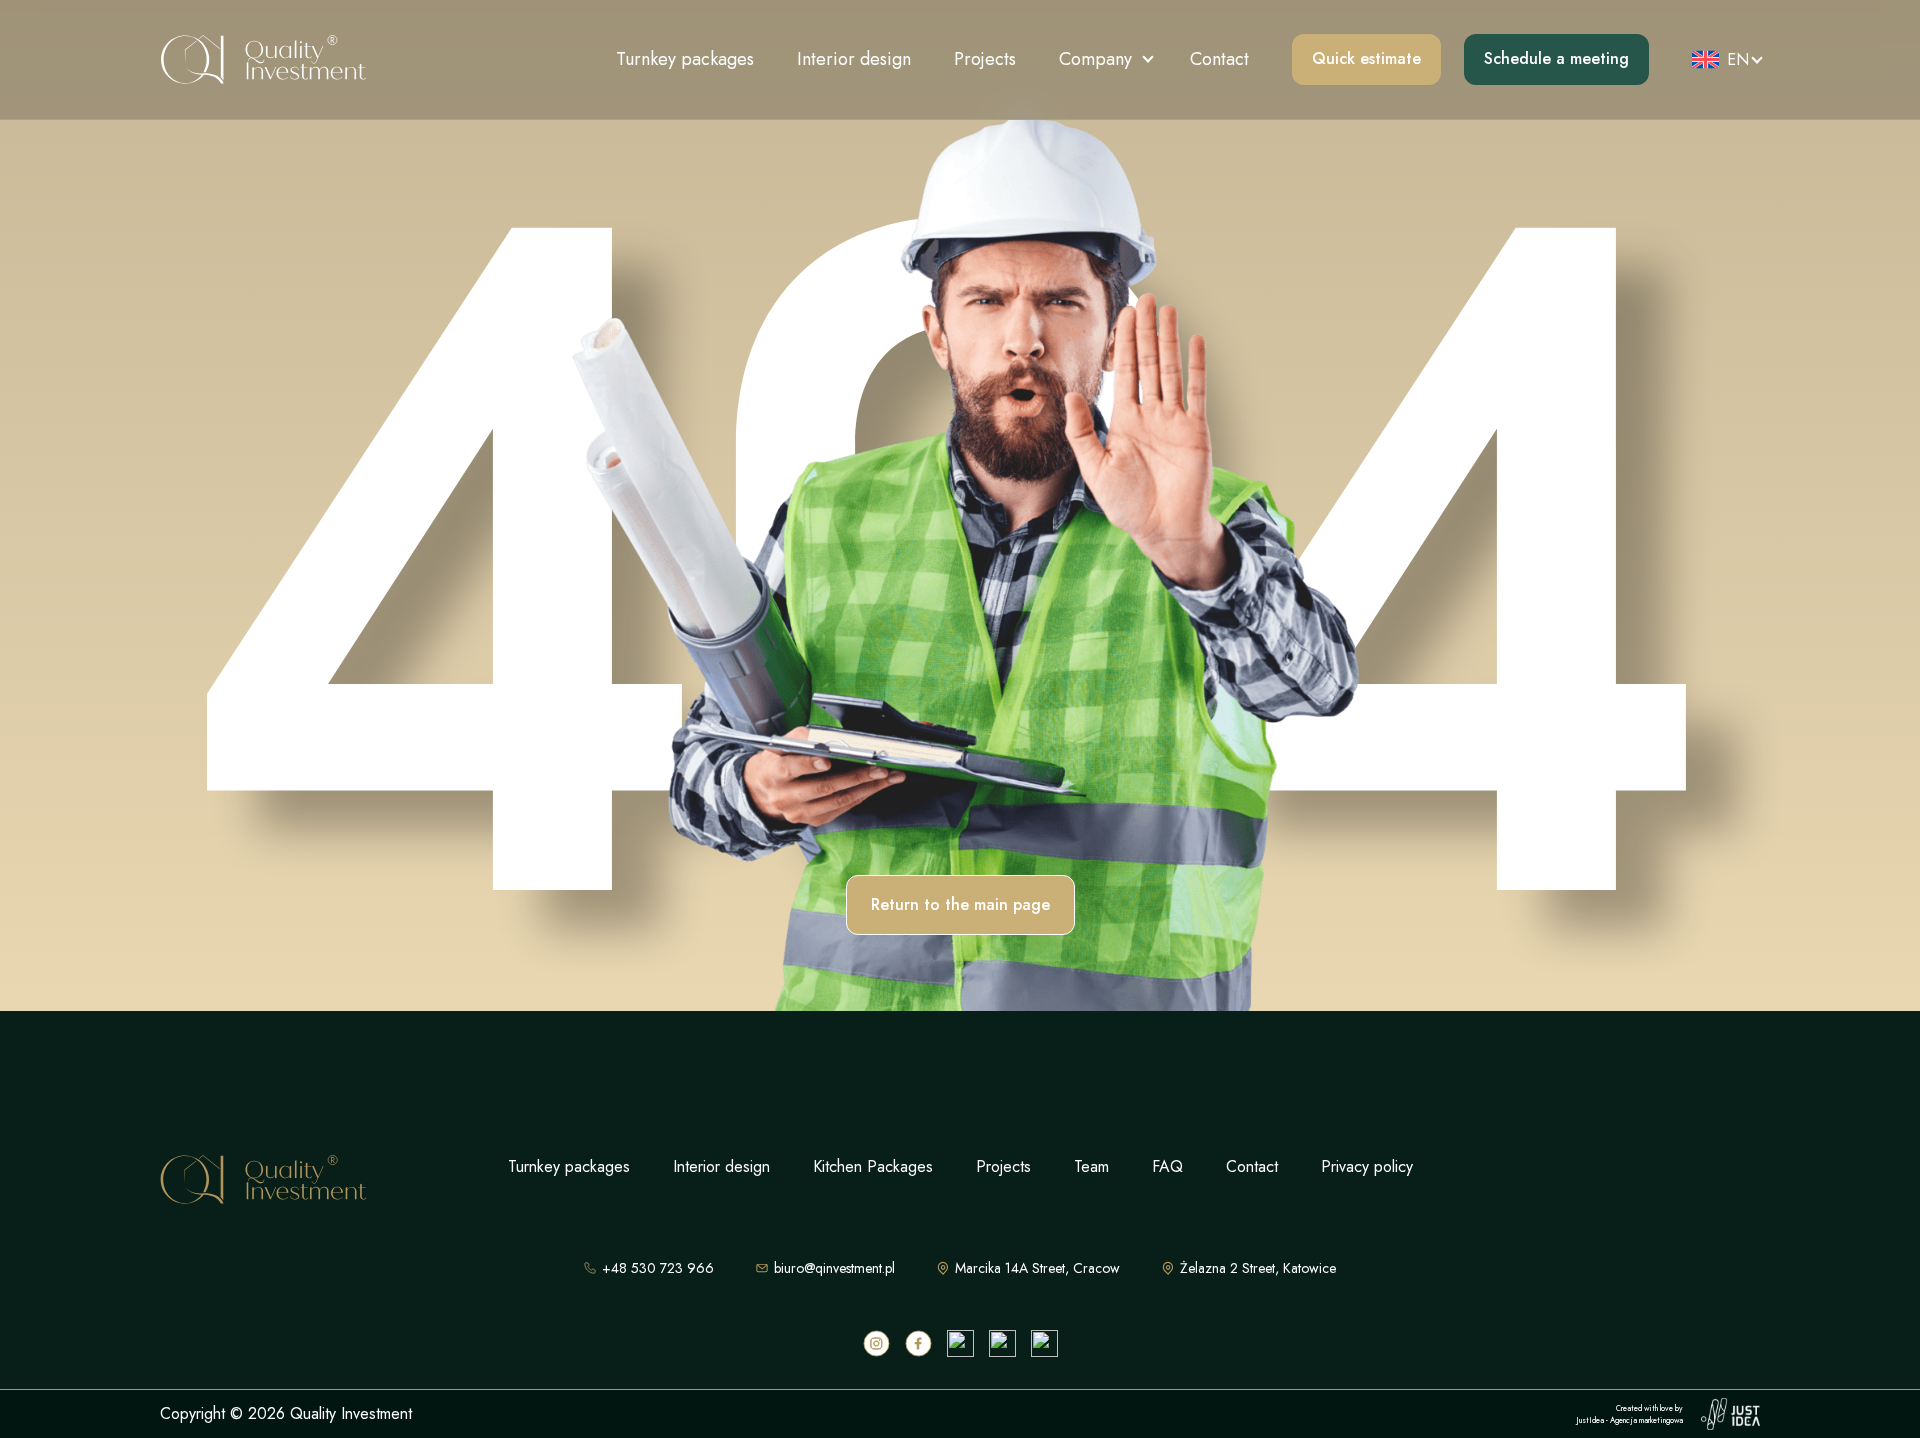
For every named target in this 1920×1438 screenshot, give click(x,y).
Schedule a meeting (1556, 58)
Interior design (854, 59)
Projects (985, 59)
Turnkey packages (685, 59)
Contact (1219, 59)
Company (1095, 59)
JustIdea (1590, 1420)
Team (1091, 1166)
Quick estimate (1366, 58)
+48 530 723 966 (658, 1268)
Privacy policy (1367, 1166)
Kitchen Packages (873, 1166)
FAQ (1167, 1166)
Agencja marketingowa (1646, 1420)
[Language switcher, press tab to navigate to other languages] (1720, 59)
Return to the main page (960, 904)
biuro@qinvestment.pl (834, 1268)
